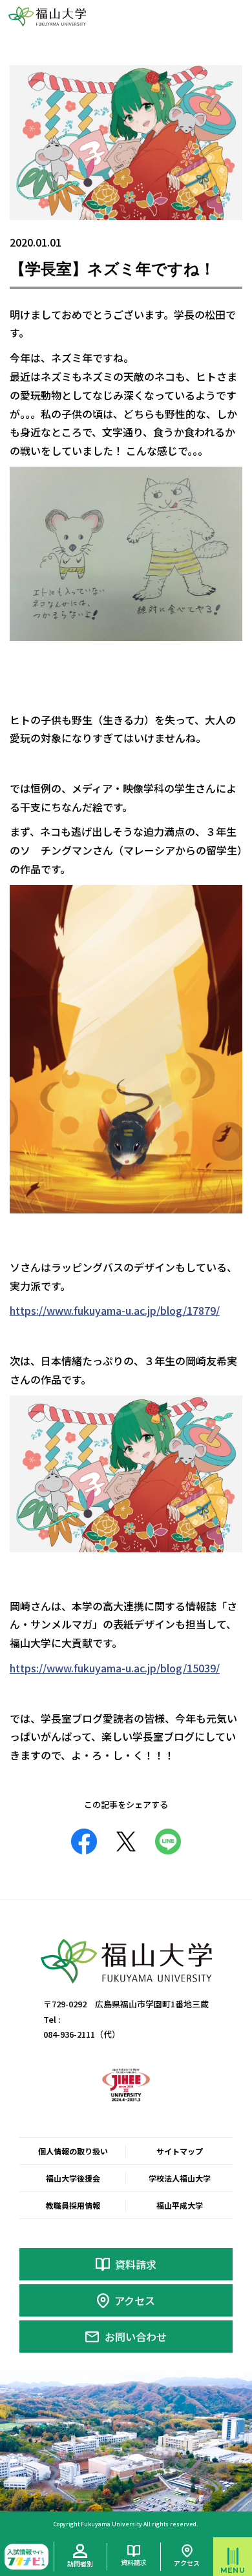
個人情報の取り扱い (73, 2151)
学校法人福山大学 (180, 2178)
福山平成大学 (180, 2205)
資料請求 (136, 2264)
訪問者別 (80, 2563)
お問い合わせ (136, 2337)
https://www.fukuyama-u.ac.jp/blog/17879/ (115, 1310)
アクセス (135, 2300)
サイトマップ (180, 2151)
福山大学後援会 (73, 2178)
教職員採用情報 (73, 2205)
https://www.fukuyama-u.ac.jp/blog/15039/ (115, 1668)
